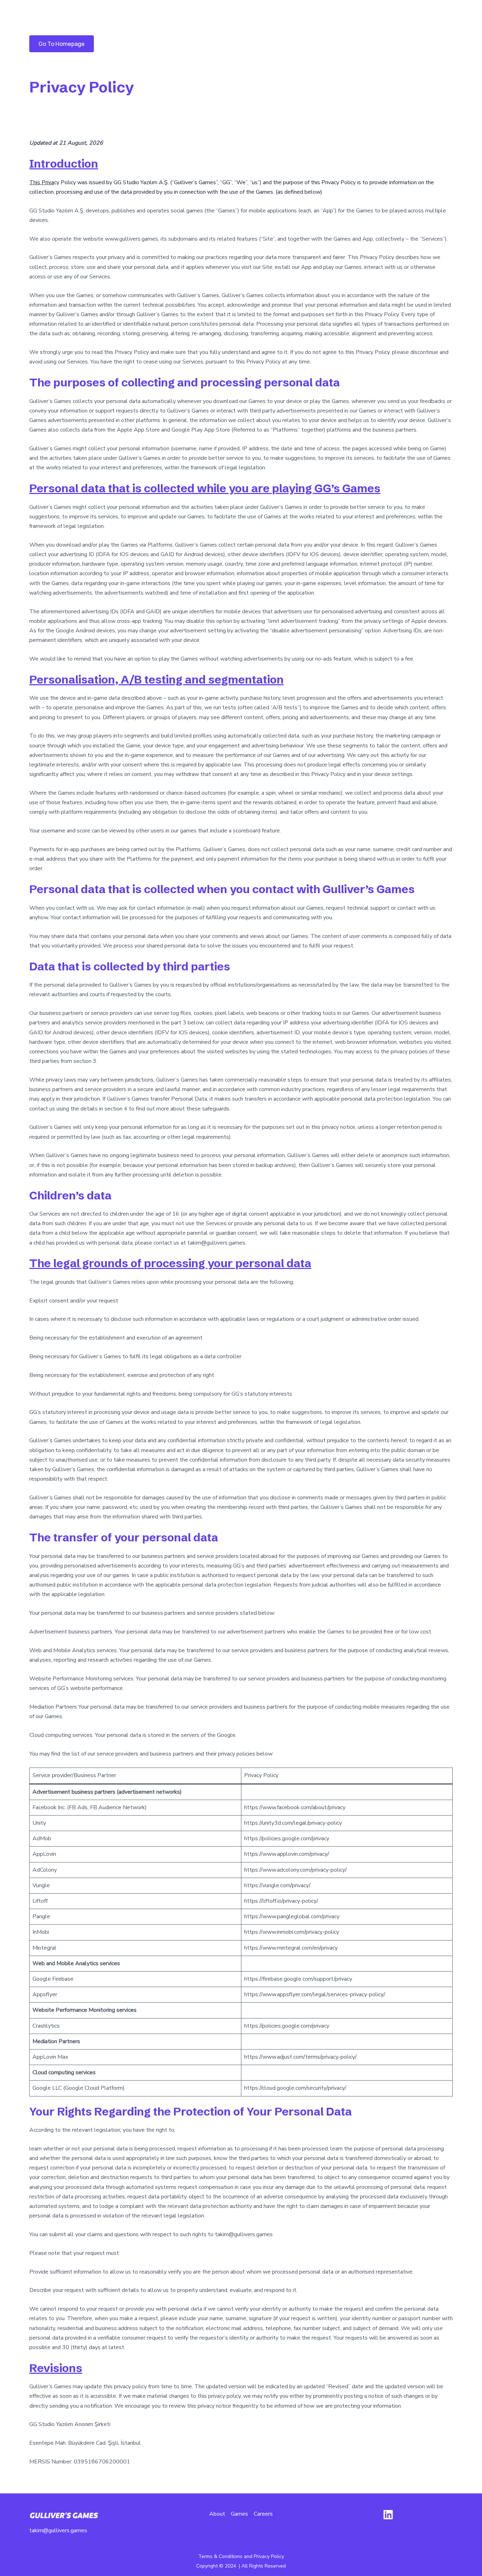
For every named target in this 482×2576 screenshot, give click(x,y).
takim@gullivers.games (58, 2530)
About (217, 2514)
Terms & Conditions (220, 2556)
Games (239, 2514)
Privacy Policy (269, 2556)
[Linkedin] (388, 2515)
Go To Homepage (62, 44)
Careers (263, 2514)
